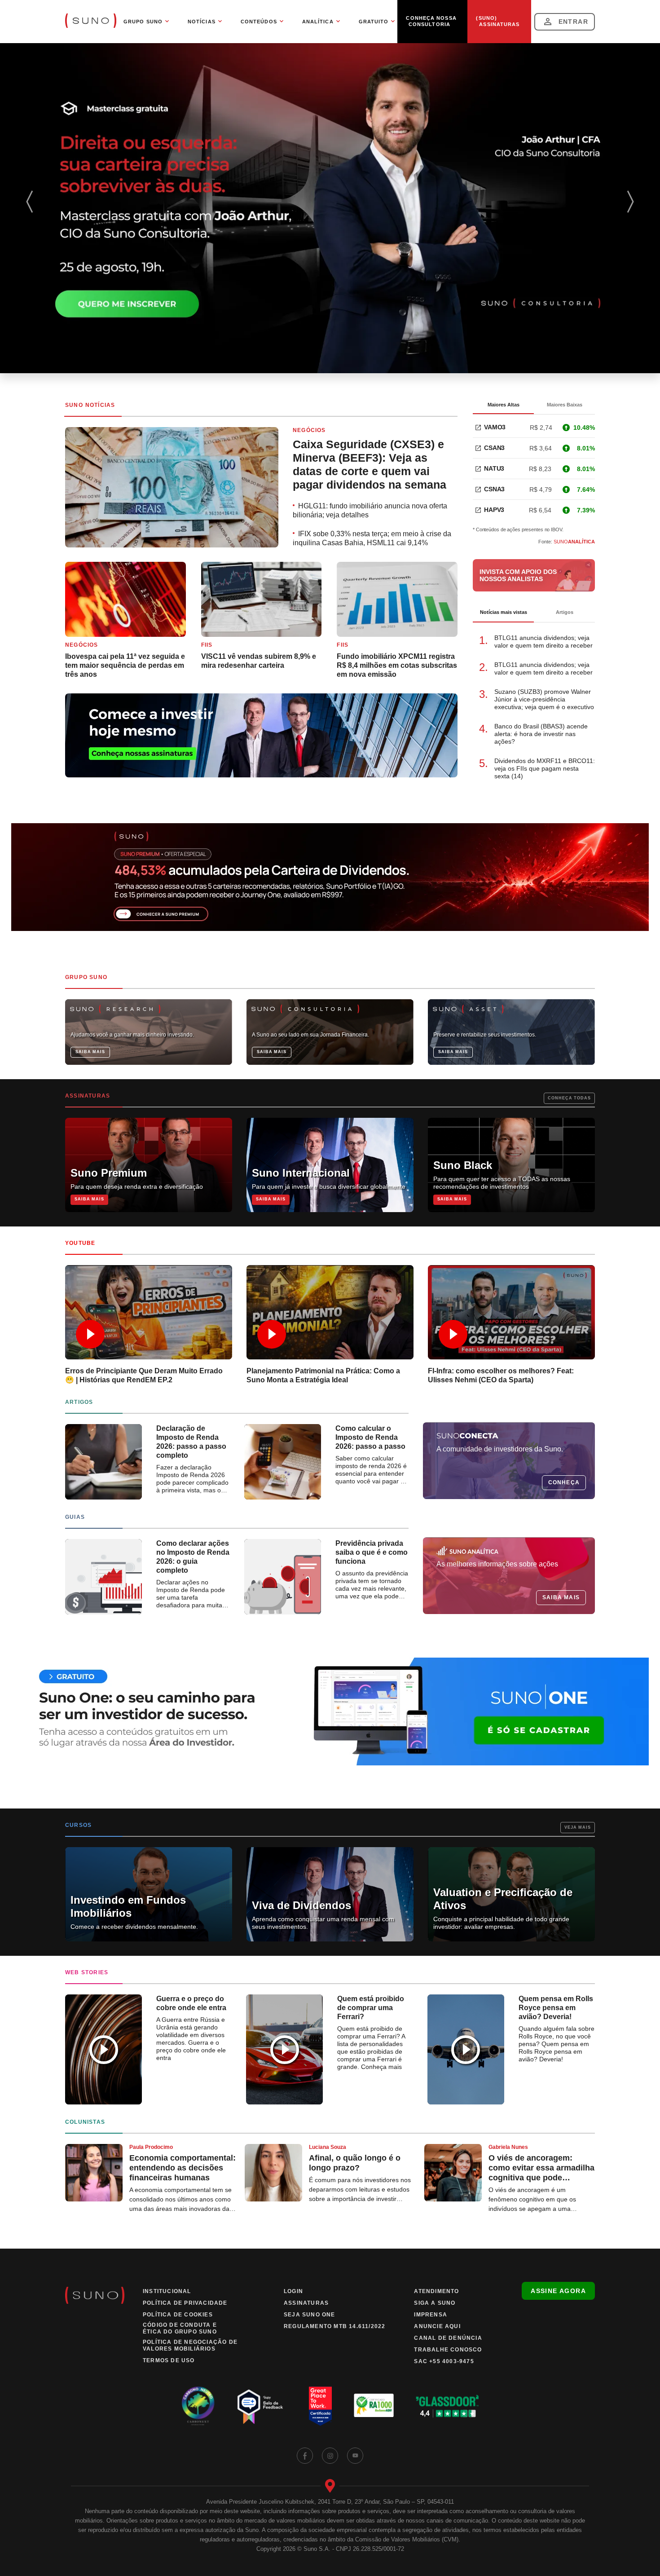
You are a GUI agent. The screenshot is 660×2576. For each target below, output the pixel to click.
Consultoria (429, 24)
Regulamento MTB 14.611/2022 (334, 2326)
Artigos (565, 612)
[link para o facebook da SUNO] (305, 2456)
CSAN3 (494, 448)
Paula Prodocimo (151, 2147)
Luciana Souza (328, 2147)
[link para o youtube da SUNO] (355, 2456)
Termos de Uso (169, 2360)
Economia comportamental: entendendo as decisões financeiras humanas (183, 2168)
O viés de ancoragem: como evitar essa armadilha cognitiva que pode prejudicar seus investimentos (541, 2168)
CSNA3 (494, 489)
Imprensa (431, 2315)
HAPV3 (494, 510)
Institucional (167, 2291)
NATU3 (494, 468)
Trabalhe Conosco (448, 2350)
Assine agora (558, 2291)
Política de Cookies (178, 2315)
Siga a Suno (435, 2303)
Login (293, 2291)
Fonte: (567, 542)
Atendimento (436, 2291)
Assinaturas (499, 24)
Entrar (573, 22)
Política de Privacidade (185, 2303)
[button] (633, 208)
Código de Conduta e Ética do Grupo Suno (180, 2328)
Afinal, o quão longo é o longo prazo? (355, 2163)
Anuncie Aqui (437, 2326)
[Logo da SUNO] (91, 22)
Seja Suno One (310, 2315)
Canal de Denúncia (448, 2338)
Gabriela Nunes (508, 2147)
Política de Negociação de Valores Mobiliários (190, 2345)
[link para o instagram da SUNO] (330, 2456)
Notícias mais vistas (504, 612)
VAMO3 (495, 427)
